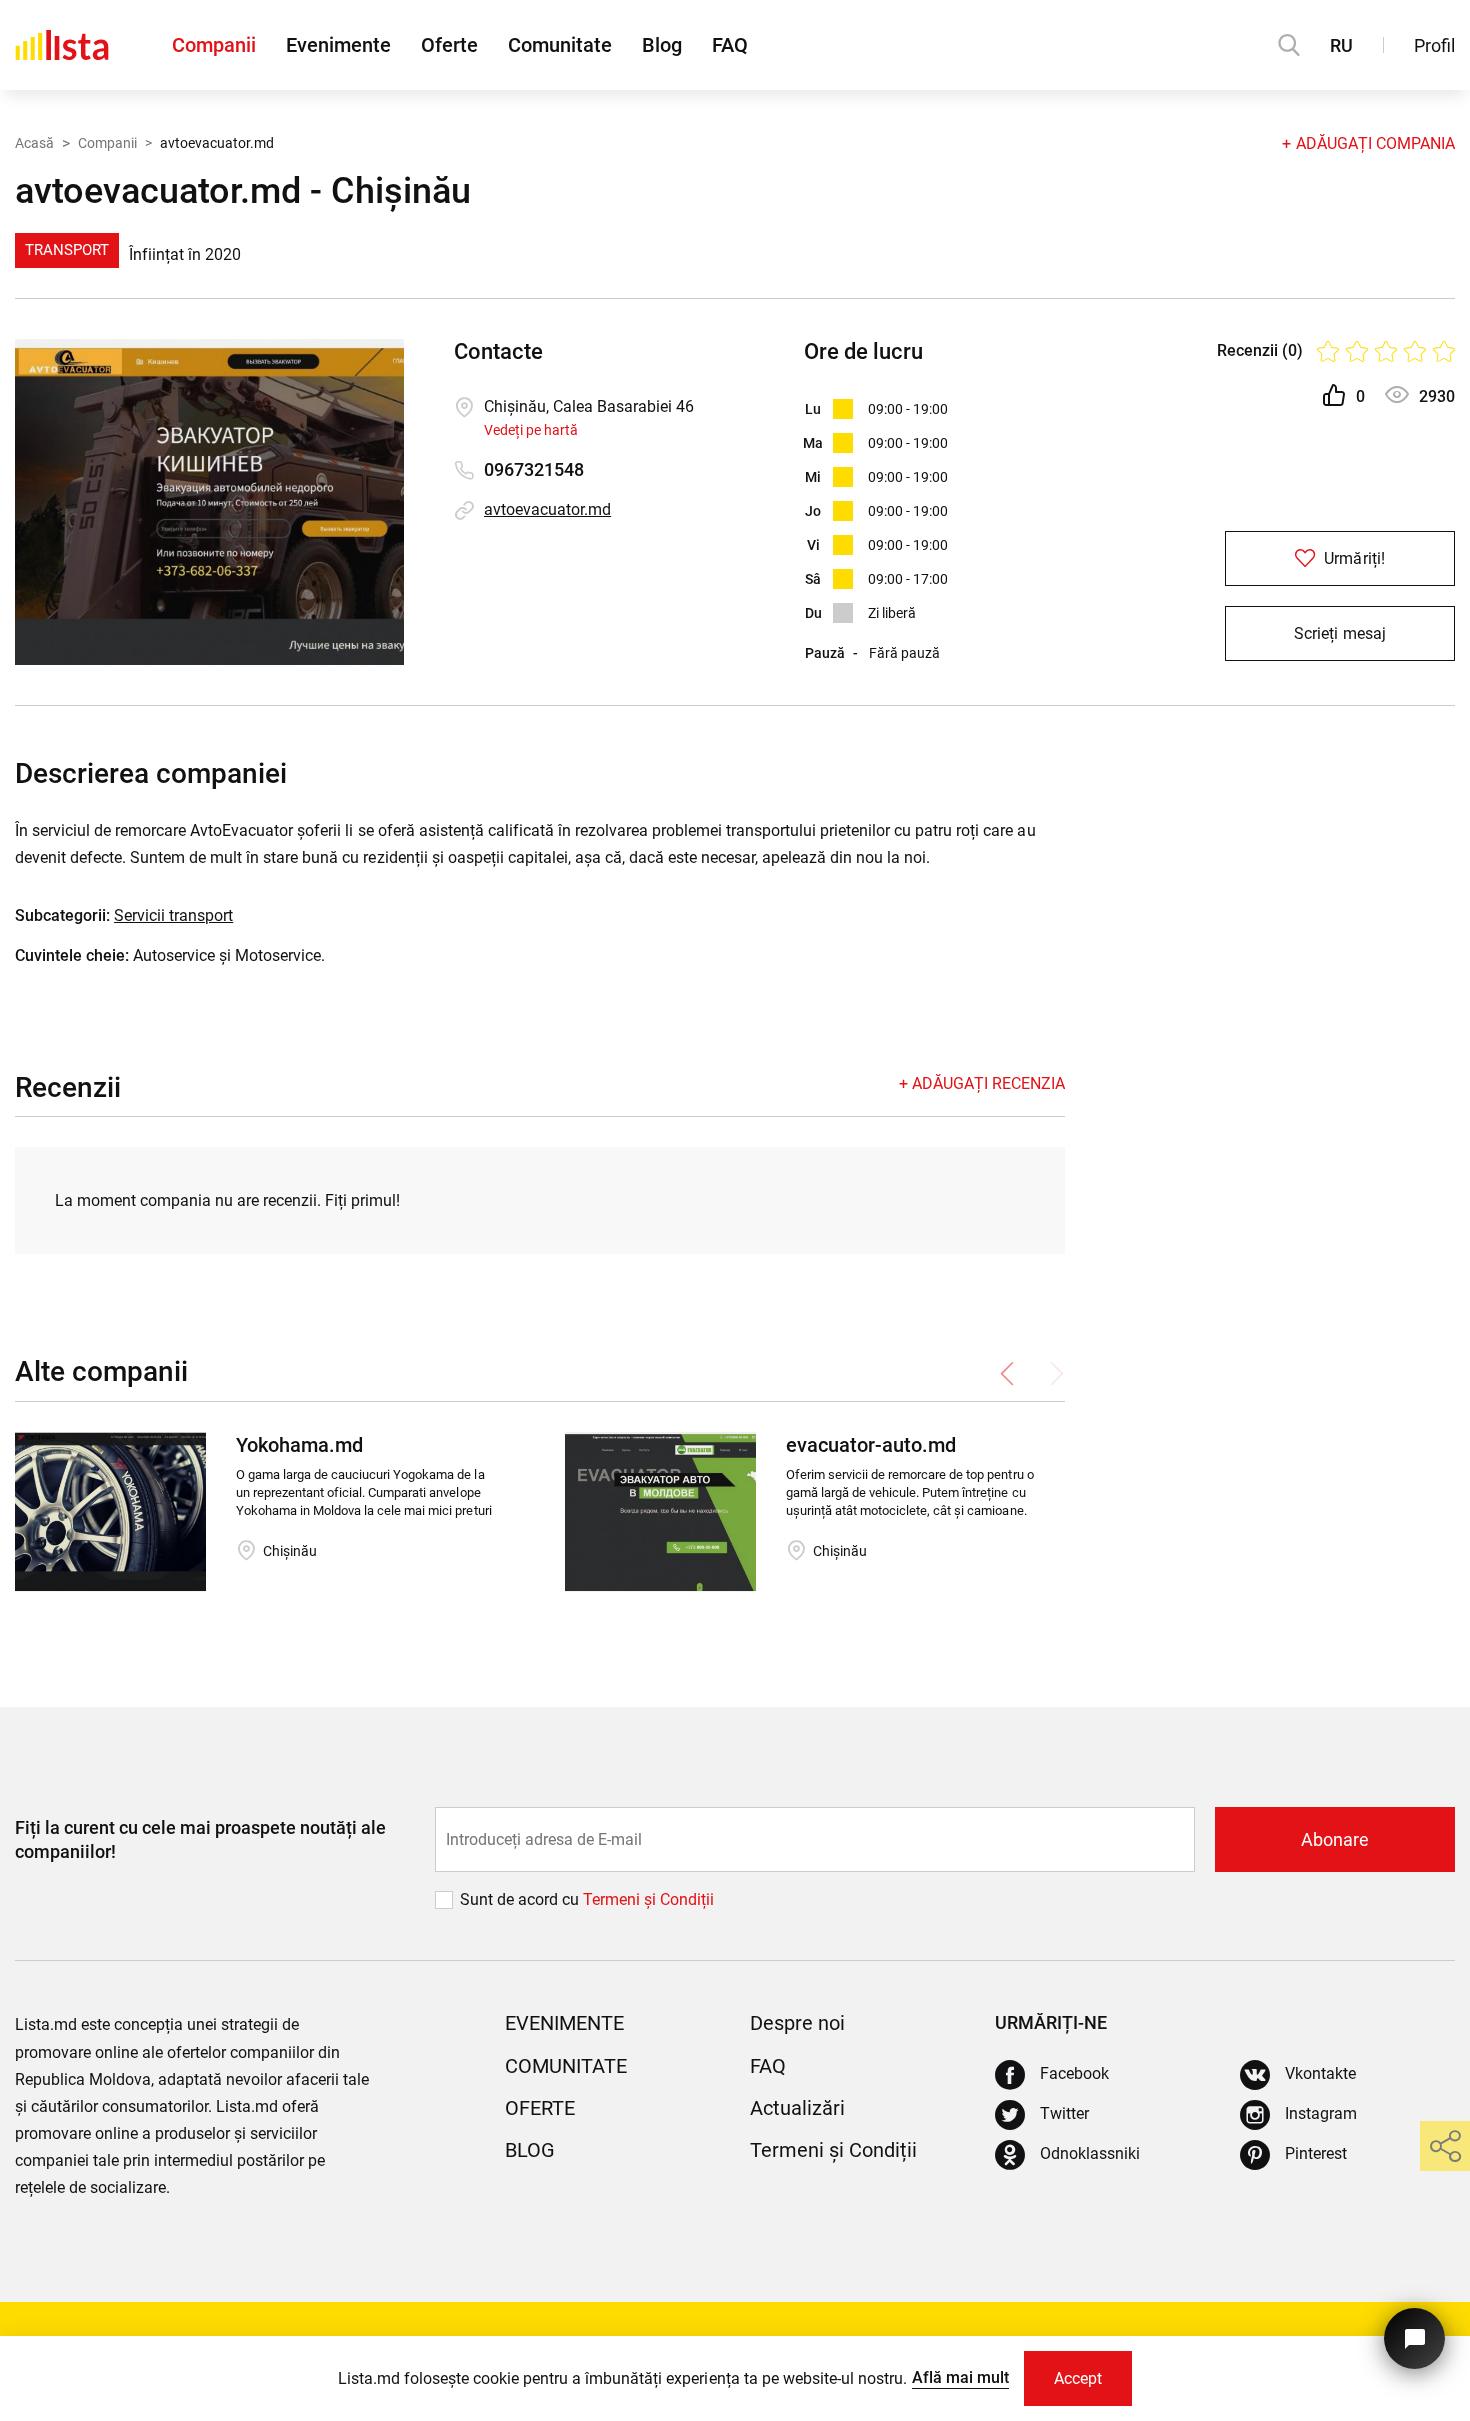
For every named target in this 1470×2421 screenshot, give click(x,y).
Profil (1434, 45)
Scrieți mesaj (1339, 633)
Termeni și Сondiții (648, 1899)
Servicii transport (173, 915)
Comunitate (560, 45)
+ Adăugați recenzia (982, 1083)
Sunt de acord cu (521, 1899)
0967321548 (534, 469)
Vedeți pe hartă (531, 430)
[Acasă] (62, 45)
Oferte (449, 45)
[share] (1445, 2146)
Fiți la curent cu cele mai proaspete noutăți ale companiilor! (200, 1839)
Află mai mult (960, 2377)
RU (1341, 45)
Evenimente (338, 45)
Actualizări (797, 2108)
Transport (67, 250)
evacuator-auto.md (871, 1445)
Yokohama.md (299, 1445)
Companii (214, 45)
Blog (662, 45)
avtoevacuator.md (547, 509)
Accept (1078, 2378)
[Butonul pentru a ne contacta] (1414, 2338)
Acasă (34, 143)
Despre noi (797, 2023)
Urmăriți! (1352, 558)
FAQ (730, 45)
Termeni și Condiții (833, 2150)
